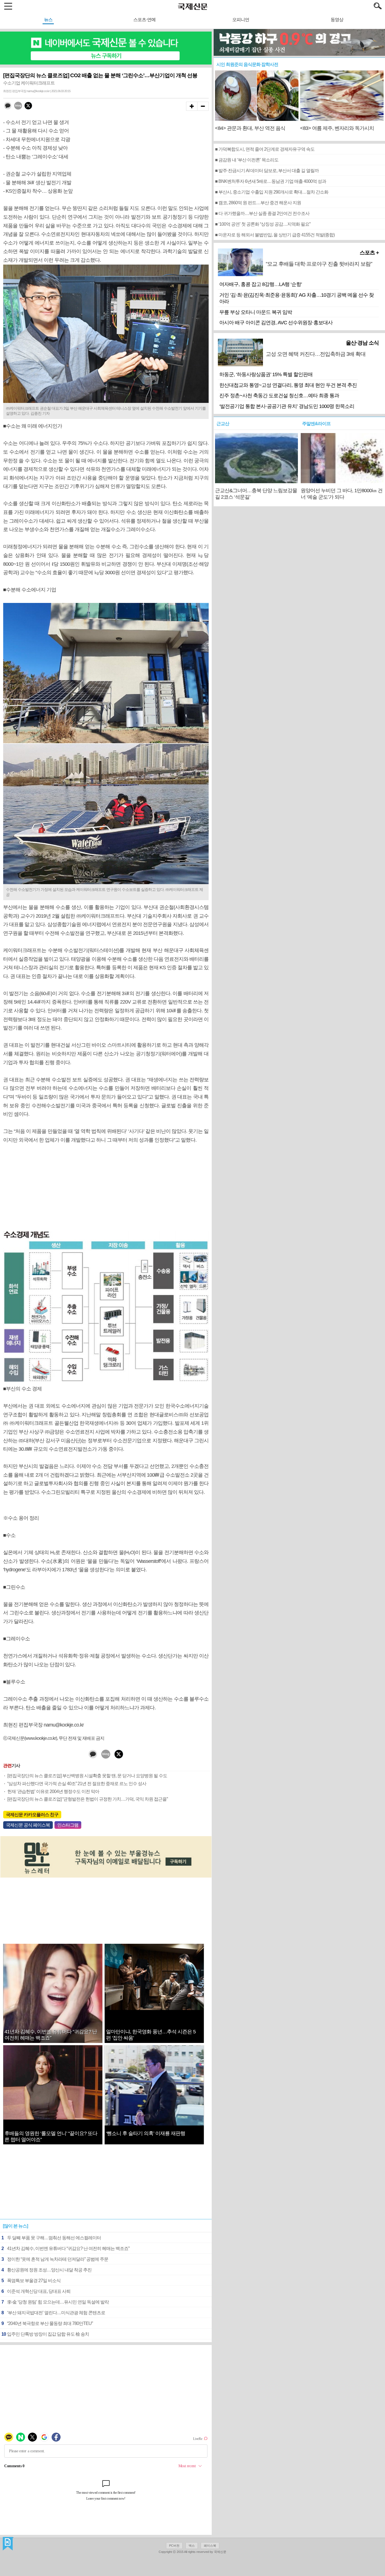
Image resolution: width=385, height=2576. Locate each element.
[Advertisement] (106, 1188)
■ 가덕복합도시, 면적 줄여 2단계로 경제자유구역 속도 (265, 149)
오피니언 (241, 20)
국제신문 (8, 2544)
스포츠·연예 (144, 20)
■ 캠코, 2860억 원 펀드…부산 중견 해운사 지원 (258, 203)
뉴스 (48, 20)
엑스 (192, 2546)
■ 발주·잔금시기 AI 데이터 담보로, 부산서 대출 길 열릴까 (267, 171)
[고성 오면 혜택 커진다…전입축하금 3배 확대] (322, 363)
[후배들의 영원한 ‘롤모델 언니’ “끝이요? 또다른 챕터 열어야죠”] (53, 2118)
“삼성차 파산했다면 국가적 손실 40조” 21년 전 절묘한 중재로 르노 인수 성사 (77, 1784)
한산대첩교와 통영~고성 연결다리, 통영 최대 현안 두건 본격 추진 (288, 385)
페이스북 (210, 2546)
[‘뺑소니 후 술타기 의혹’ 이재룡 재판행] (154, 2124)
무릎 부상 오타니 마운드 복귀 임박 (256, 312)
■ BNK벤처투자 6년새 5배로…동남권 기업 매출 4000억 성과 (271, 181)
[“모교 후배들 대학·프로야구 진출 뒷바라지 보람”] (322, 273)
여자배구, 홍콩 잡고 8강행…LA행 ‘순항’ (261, 284)
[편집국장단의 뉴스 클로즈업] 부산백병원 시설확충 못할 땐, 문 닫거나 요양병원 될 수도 (87, 1776)
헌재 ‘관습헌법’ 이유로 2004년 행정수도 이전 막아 (53, 1791)
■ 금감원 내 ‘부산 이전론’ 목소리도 (247, 160)
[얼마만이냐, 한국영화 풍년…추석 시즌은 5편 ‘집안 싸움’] (154, 2008)
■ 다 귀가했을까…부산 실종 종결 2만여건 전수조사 (262, 213)
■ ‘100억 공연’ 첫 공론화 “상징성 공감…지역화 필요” (263, 224)
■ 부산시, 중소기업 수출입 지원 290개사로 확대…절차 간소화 (272, 192)
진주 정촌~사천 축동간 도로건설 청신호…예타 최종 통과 (279, 396)
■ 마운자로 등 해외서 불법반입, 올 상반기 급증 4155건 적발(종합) (275, 235)
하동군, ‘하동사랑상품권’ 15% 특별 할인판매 (266, 374)
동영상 (337, 20)
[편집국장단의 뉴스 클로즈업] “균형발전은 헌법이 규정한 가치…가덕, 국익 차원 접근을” (88, 1799)
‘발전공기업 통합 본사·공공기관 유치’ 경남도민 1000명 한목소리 (287, 406)
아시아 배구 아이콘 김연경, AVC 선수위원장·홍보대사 (276, 323)
